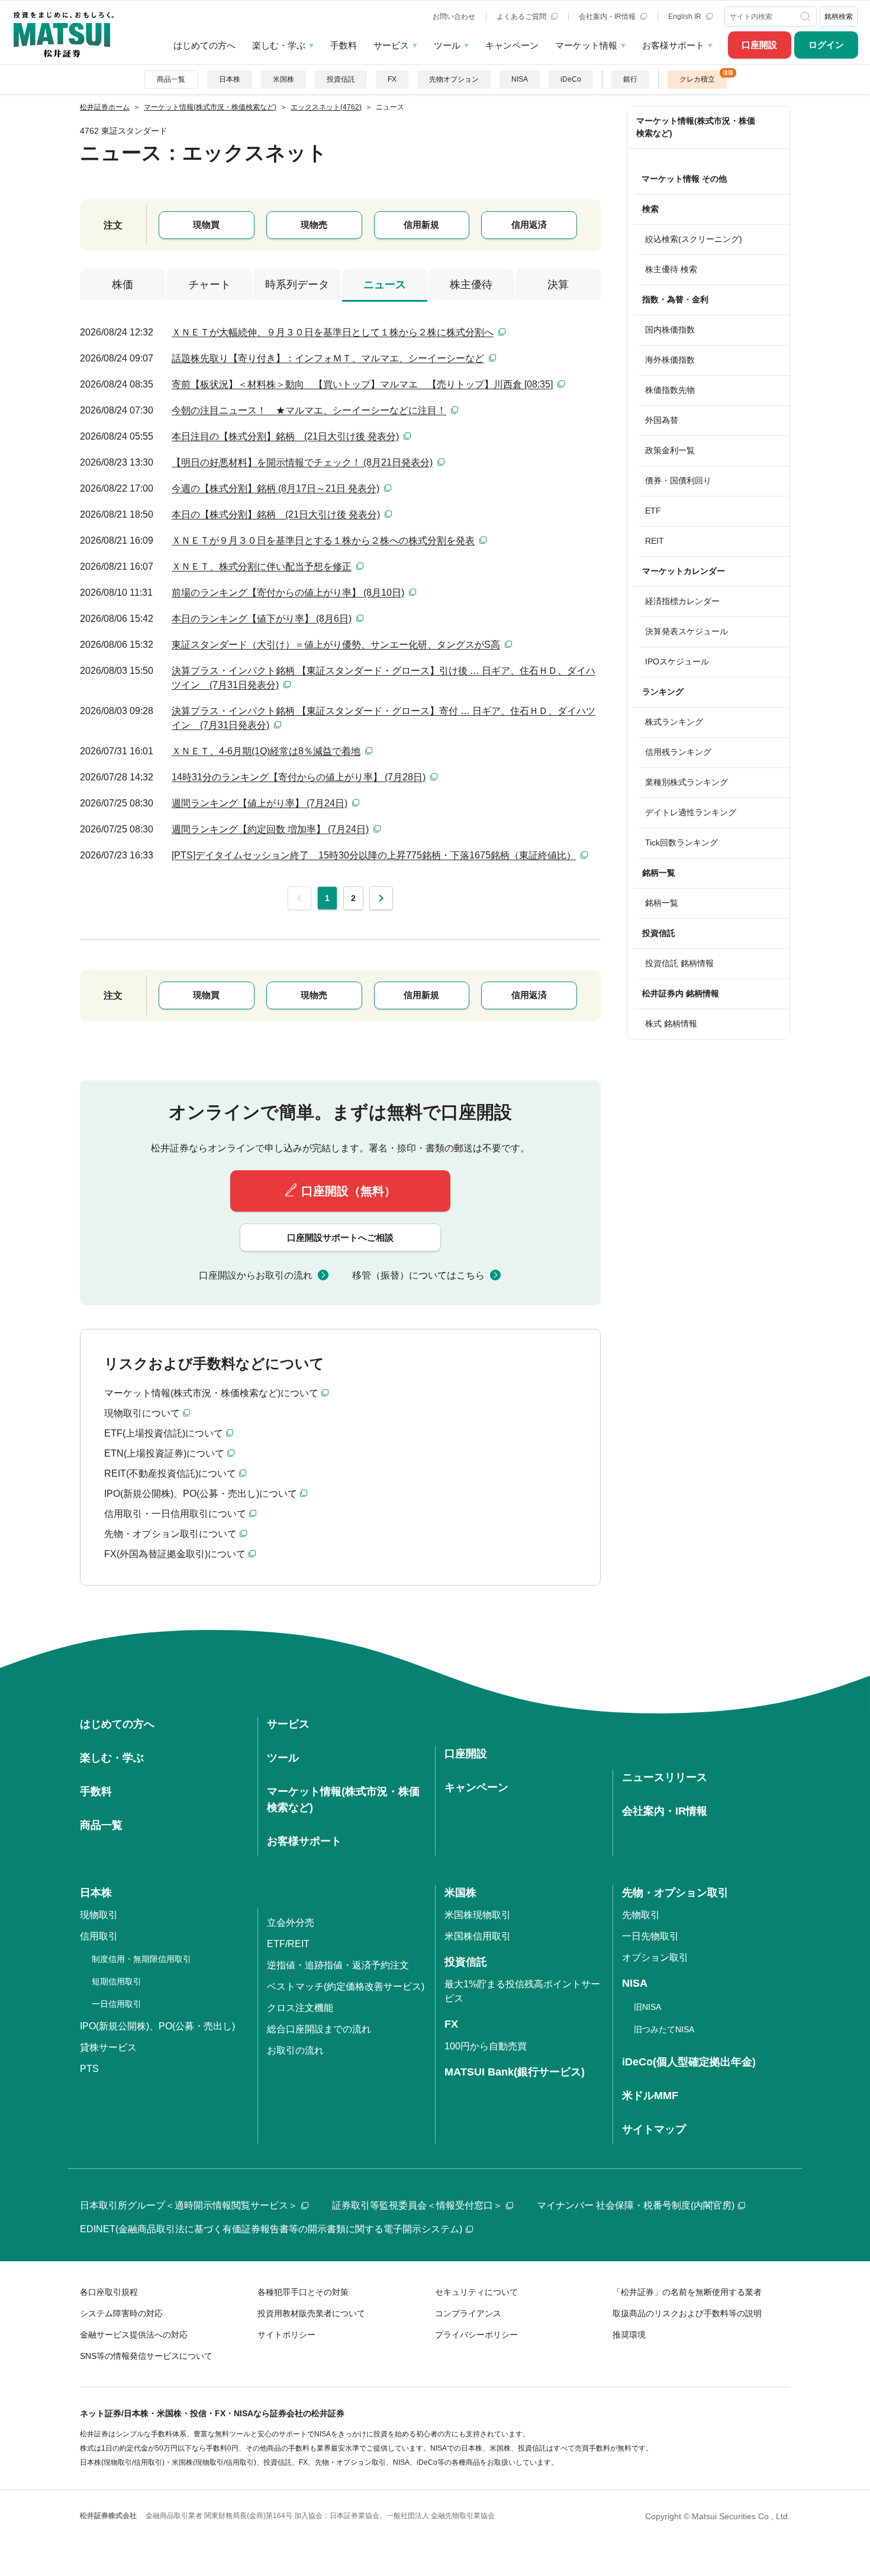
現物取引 (99, 1915)
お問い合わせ (454, 17)
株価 (123, 285)
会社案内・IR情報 (608, 17)
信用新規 (421, 225)
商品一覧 (171, 79)
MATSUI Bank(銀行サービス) (515, 2072)
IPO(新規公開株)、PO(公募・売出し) (157, 2026)
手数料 (344, 45)
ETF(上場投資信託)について (164, 1433)
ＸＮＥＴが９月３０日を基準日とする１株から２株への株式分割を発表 (323, 540)
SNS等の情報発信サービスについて (146, 2356)
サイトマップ (654, 2129)
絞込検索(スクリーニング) (694, 239)
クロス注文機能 (300, 2008)
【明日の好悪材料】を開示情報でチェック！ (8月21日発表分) (302, 462)
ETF (653, 511)
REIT (655, 541)
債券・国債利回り (678, 480)
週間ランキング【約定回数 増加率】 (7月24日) (270, 829)
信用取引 (99, 1936)
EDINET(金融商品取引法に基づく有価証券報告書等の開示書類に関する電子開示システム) (271, 2229)
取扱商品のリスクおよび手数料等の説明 (687, 2313)
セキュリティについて (476, 2292)
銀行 (630, 79)
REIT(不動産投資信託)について (170, 1473)
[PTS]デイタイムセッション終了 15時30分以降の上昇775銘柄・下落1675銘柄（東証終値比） (374, 855)
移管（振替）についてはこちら (418, 1275)
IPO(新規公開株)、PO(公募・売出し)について (201, 1494)
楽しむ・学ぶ (279, 45)
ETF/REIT (288, 1944)
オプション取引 (655, 1957)
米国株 (283, 79)
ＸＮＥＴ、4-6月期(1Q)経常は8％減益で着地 (266, 751)
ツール (447, 45)
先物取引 (641, 1915)
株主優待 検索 (671, 269)
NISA (520, 79)
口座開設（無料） (349, 1191)
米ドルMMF (650, 2096)
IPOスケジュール (677, 661)
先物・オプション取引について (170, 1534)
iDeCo (571, 79)
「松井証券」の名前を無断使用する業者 (687, 2292)
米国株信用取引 (478, 1936)
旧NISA (647, 2007)
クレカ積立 (697, 79)
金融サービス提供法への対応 (134, 2335)
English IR (686, 17)
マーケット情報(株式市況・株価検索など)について (211, 1393)
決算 (558, 285)
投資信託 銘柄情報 (679, 963)
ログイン (826, 45)
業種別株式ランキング (687, 782)
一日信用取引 (117, 2004)
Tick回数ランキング (681, 842)
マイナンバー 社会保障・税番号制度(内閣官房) (636, 2205)
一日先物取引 (650, 1936)
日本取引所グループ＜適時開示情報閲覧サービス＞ (189, 2205)
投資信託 (341, 79)
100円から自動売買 (486, 2046)
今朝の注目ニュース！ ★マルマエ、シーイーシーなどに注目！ (309, 410)
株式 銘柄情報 (671, 1024)
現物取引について (142, 1413)
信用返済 (529, 225)
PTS (89, 2069)
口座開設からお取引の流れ (256, 1275)
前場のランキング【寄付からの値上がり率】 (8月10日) (288, 593)
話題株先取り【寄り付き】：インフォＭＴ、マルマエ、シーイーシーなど (328, 358)
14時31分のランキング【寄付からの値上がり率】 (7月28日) (299, 777)
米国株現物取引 (478, 1915)
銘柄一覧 (662, 903)
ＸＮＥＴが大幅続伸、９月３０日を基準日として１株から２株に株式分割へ (333, 332)
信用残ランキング (678, 752)
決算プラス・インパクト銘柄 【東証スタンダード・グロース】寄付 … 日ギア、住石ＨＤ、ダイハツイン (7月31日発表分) (384, 718)
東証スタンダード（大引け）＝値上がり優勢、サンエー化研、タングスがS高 (336, 645)
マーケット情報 (586, 45)
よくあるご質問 (522, 17)
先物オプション (454, 79)
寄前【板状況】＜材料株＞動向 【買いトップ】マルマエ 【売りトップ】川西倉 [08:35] (362, 384)
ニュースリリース (665, 1777)
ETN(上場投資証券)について (164, 1453)
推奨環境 (629, 2335)
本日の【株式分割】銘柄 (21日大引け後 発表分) (276, 514)
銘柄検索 (839, 17)
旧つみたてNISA (664, 2029)
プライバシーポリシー (476, 2335)
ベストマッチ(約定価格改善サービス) (346, 1986)
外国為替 (662, 420)
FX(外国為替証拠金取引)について (175, 1554)
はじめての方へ (204, 45)
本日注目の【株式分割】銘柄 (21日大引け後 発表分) (285, 436)
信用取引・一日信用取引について (175, 1514)
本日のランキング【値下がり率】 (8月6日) (262, 619)
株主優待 (471, 285)
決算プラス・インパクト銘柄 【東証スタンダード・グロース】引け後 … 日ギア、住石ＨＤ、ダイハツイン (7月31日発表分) (384, 678)
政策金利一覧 (670, 450)
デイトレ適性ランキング (691, 812)
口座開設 (759, 45)
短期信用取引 (117, 1981)
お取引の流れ (295, 2050)
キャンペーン (512, 45)
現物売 (314, 225)
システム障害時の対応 (121, 2313)
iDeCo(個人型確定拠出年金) (689, 2062)
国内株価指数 (670, 330)
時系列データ (297, 285)
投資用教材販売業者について (311, 2313)
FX (392, 79)
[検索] (807, 17)
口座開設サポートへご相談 (340, 1237)
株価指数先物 (670, 390)
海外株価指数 (670, 360)
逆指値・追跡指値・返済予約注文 (338, 1965)
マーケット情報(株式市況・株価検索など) (696, 127)
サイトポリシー (286, 2335)
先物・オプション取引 (675, 1893)
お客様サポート (673, 45)
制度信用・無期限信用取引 (141, 1959)
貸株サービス (108, 2047)
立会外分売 (291, 1923)
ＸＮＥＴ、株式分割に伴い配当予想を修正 (262, 566)
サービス (391, 45)
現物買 (206, 225)
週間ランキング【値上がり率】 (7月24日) (260, 803)
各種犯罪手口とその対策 (303, 2292)
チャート (210, 285)
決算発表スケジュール (687, 631)
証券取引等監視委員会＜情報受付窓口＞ (417, 2205)
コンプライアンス (468, 2313)
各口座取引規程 (109, 2292)
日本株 (230, 79)
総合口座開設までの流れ (319, 2029)
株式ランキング (674, 722)
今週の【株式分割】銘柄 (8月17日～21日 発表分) (275, 488)
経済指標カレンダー (682, 601)
